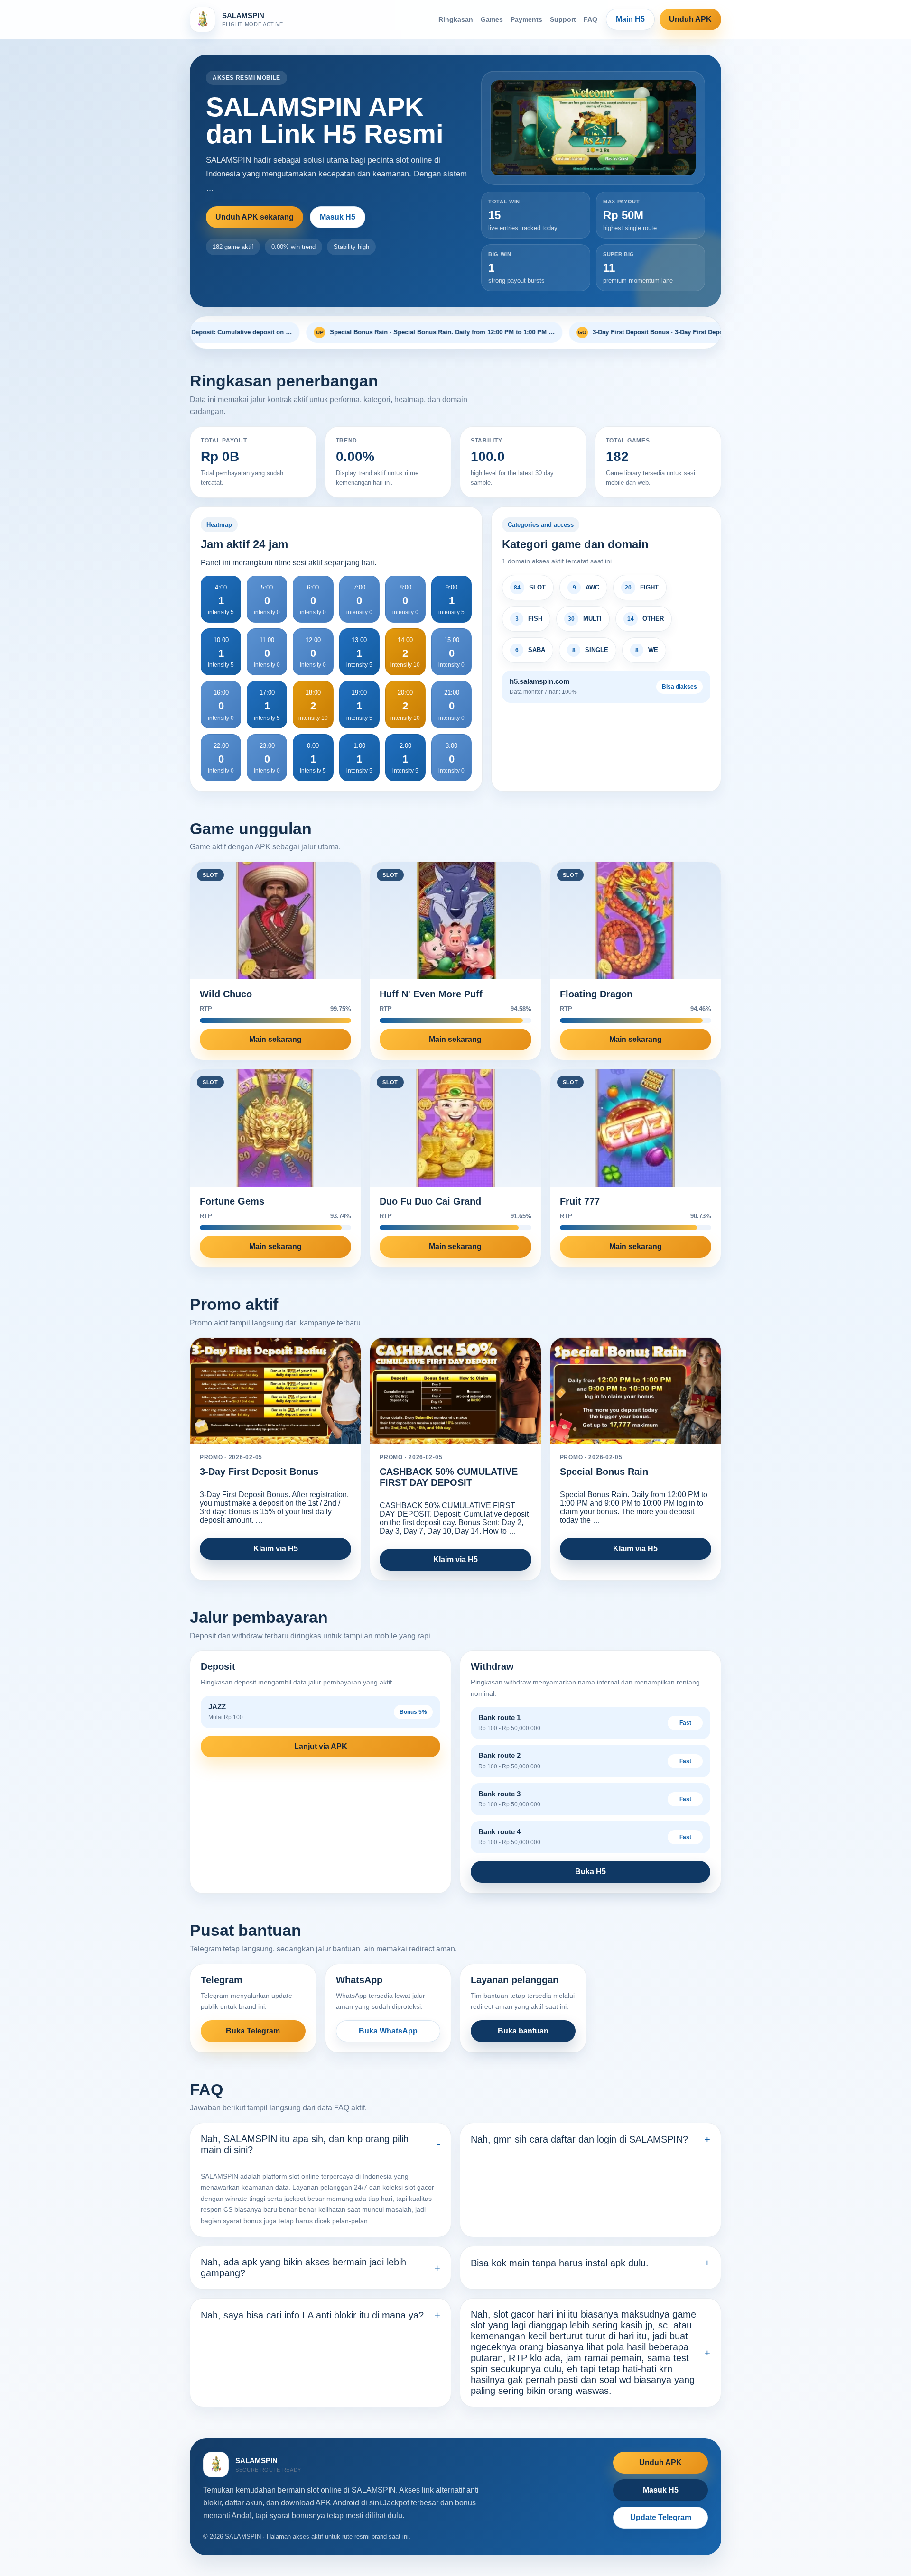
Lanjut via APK (321, 1746)
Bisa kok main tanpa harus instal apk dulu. (560, 2263)
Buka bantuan (523, 2031)
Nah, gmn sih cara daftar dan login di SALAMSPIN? (579, 2139)
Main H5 (630, 19)
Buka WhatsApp (388, 2031)
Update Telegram (661, 2517)
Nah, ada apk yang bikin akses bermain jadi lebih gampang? (303, 2268)
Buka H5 (590, 1872)
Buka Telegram (253, 2031)
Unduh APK (690, 19)
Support (563, 19)
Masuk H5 (338, 217)
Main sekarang (275, 1039)
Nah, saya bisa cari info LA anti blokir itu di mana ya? (312, 2315)
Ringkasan (456, 19)
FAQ (590, 19)
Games (492, 19)
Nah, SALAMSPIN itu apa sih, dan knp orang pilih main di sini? (305, 2144)
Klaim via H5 (276, 1549)
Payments (526, 19)
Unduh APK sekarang (255, 217)
